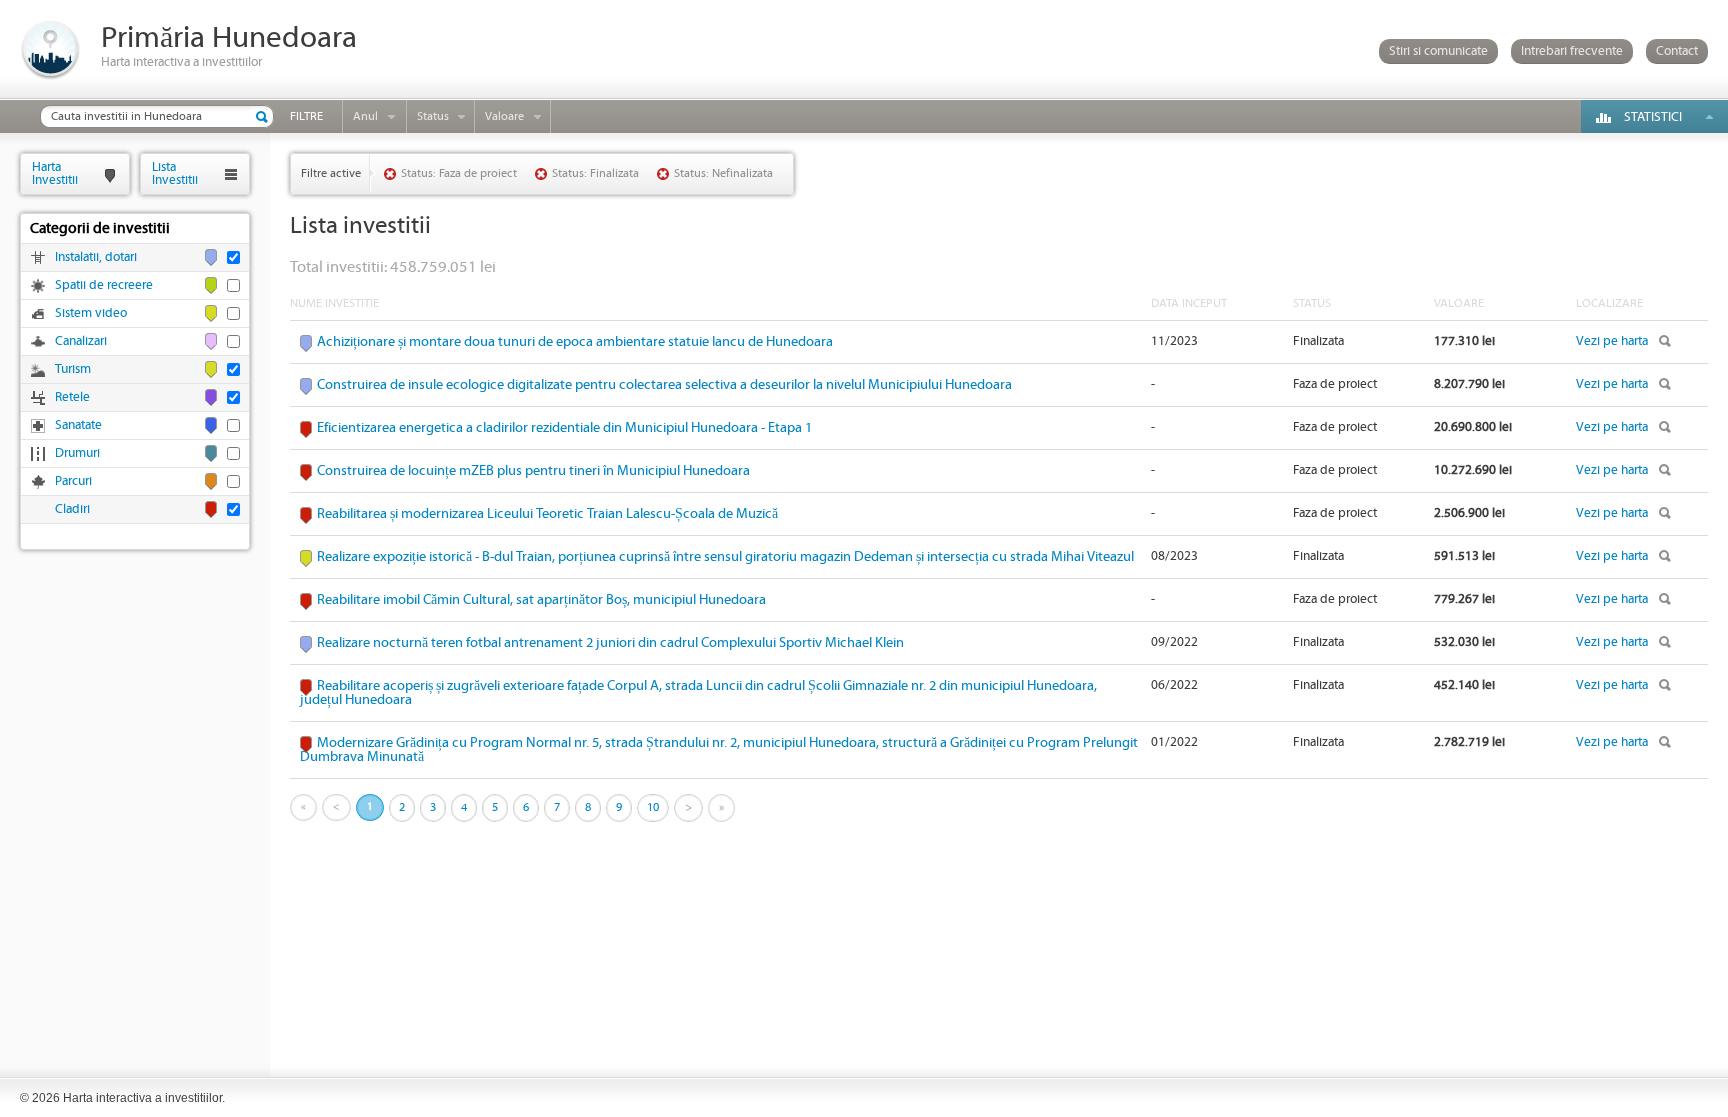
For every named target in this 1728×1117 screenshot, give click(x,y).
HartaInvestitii (55, 173)
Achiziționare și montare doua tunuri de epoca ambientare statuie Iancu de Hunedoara (575, 342)
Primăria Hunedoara (229, 38)
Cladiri (72, 509)
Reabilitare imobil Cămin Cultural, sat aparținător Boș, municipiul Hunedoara (541, 600)
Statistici (1653, 117)
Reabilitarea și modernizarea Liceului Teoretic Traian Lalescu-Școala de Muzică (547, 514)
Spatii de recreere (104, 285)
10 (653, 807)
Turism (73, 369)
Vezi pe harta (1612, 341)
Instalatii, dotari (96, 257)
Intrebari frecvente (1572, 51)
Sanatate (78, 425)
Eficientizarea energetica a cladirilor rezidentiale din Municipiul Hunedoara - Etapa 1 (564, 428)
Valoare (504, 116)
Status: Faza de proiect (459, 173)
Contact (1677, 51)
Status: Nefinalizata (723, 173)
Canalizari (81, 341)
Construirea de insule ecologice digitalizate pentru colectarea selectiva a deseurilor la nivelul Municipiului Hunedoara (664, 385)
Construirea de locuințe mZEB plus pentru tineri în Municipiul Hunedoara (533, 471)
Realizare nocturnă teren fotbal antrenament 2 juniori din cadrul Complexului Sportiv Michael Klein (610, 643)
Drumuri (77, 453)
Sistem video (91, 313)
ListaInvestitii (175, 173)
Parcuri (73, 481)
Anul (365, 116)
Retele (72, 397)
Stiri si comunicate (1438, 51)
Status (433, 116)
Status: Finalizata (595, 173)
